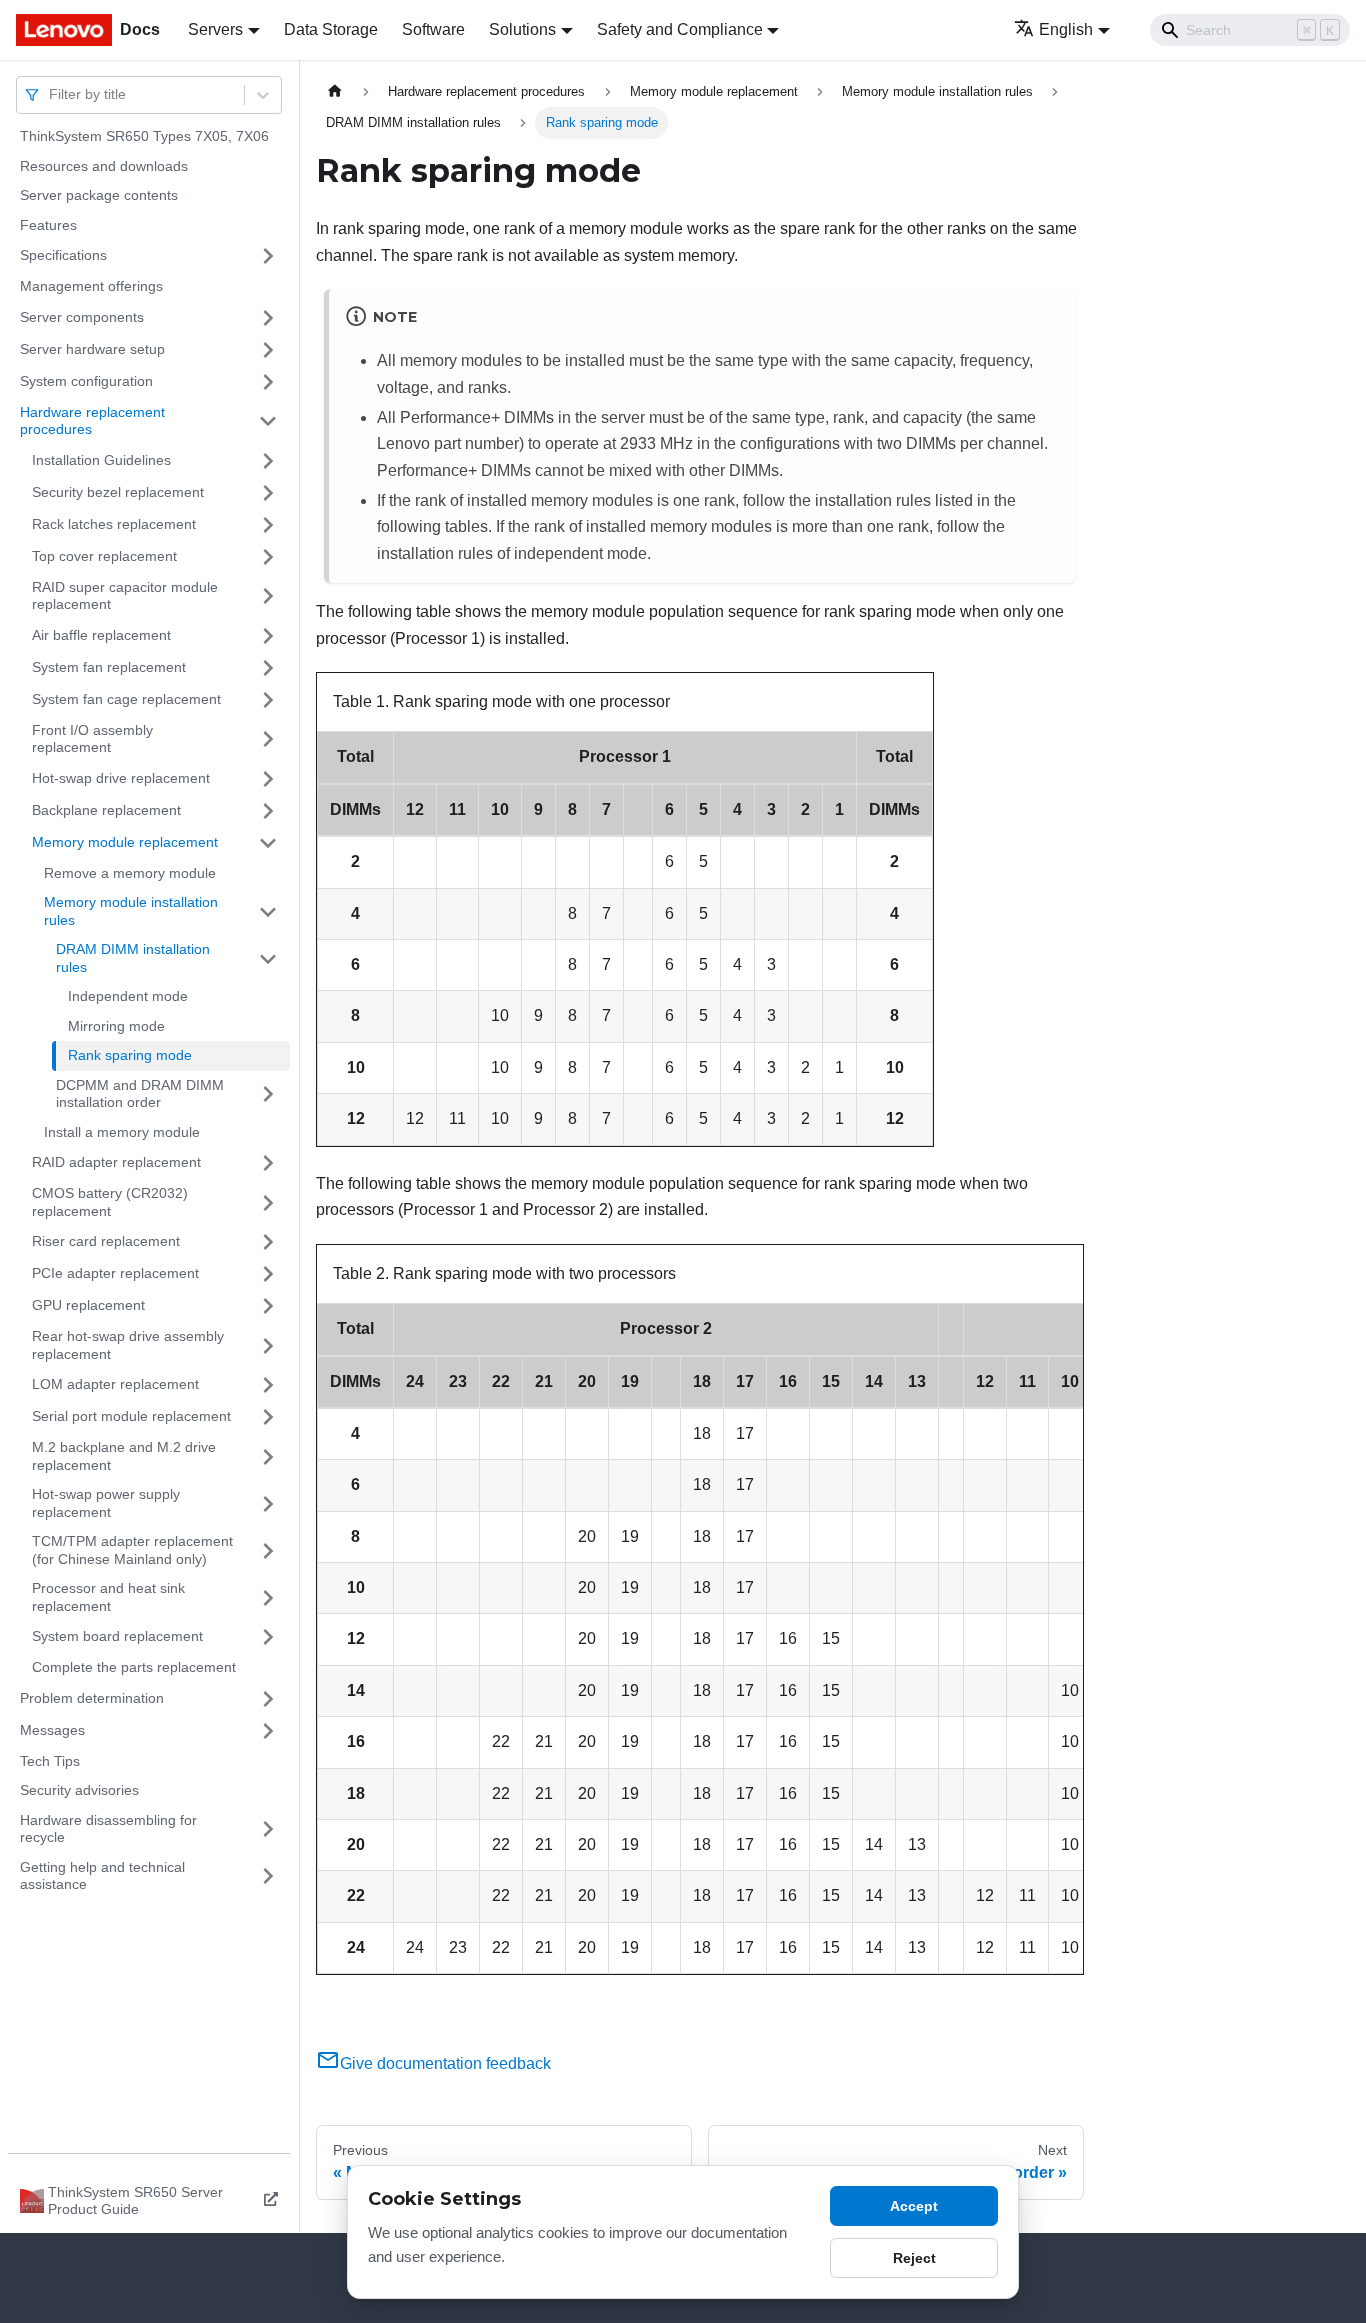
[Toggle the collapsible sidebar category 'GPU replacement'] (268, 1306)
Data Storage (331, 29)
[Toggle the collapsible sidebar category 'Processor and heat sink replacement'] (268, 1597)
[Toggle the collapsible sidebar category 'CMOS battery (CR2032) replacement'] (268, 1202)
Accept (914, 2206)
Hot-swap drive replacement (121, 778)
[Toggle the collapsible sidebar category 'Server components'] (268, 318)
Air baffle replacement (101, 635)
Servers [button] (215, 29)
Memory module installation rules (131, 911)
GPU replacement (88, 1305)
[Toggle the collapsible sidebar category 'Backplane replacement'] (268, 811)
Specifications (63, 255)
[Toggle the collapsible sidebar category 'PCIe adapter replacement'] (268, 1274)
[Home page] (335, 91)
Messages (52, 1730)
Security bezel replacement (118, 492)
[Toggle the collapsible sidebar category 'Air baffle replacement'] (268, 636)
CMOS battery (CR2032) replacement (110, 1202)
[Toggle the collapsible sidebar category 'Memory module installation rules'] (268, 911)
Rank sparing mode (130, 1055)
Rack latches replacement (114, 524)
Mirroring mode (116, 1026)
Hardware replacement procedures (92, 421)
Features (48, 225)
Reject (914, 2258)
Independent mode (128, 996)
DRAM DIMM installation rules (133, 958)
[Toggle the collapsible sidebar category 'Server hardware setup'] (268, 350)
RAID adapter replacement (116, 1162)
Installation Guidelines (101, 460)
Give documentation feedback (445, 2063)
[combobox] (51, 94)
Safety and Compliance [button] (680, 29)
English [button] (1066, 29)
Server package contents (99, 195)
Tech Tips (50, 1761)
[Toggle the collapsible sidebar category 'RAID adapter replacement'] (268, 1163)
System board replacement (117, 1636)
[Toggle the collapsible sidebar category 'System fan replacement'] (268, 668)
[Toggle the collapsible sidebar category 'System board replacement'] (268, 1637)
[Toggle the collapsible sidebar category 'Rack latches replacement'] (268, 525)
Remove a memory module (130, 873)
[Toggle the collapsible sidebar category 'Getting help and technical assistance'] (268, 1876)
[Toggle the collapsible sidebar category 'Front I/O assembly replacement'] (268, 739)
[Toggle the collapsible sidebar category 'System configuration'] (268, 382)
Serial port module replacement (131, 1416)
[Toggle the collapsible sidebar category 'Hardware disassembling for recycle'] (268, 1829)
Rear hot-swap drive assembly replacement (128, 1345)
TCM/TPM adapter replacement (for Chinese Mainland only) (132, 1550)
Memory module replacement (125, 842)
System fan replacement (109, 667)
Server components (82, 317)
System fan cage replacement (126, 699)
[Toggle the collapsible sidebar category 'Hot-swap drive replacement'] (268, 779)
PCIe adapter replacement (115, 1273)
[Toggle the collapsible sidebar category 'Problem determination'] (268, 1699)
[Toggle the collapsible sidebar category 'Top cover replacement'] (268, 557)
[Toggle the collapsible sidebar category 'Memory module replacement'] (268, 843)
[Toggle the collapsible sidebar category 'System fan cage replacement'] (268, 700)
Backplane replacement (106, 810)
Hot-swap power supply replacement (106, 1503)
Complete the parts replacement (134, 1667)
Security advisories (79, 1790)
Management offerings (91, 286)
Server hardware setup (92, 349)
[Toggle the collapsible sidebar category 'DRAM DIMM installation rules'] (268, 958)
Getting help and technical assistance (102, 1876)
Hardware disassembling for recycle (108, 1829)
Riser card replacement (106, 1241)
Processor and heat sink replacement (108, 1597)
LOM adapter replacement (115, 1384)
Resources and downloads (104, 166)
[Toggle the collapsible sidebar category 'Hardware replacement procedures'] (268, 421)
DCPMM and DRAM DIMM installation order (140, 1094)
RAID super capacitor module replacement (125, 596)
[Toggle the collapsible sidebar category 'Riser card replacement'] (268, 1242)
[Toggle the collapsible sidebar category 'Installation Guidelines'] (268, 461)
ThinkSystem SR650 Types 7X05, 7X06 (144, 136)
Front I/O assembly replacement (92, 739)
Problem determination (92, 1698)
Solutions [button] (522, 29)
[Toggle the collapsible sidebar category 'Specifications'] (268, 256)
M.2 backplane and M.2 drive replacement (124, 1456)
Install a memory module (122, 1132)
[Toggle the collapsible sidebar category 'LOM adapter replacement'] (268, 1385)
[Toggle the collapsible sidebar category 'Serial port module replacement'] (268, 1417)
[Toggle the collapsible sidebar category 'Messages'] (268, 1731)
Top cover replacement (104, 556)
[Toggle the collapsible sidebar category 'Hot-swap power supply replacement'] (268, 1503)
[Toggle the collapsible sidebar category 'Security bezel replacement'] (268, 493)
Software (433, 29)
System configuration (86, 381)
